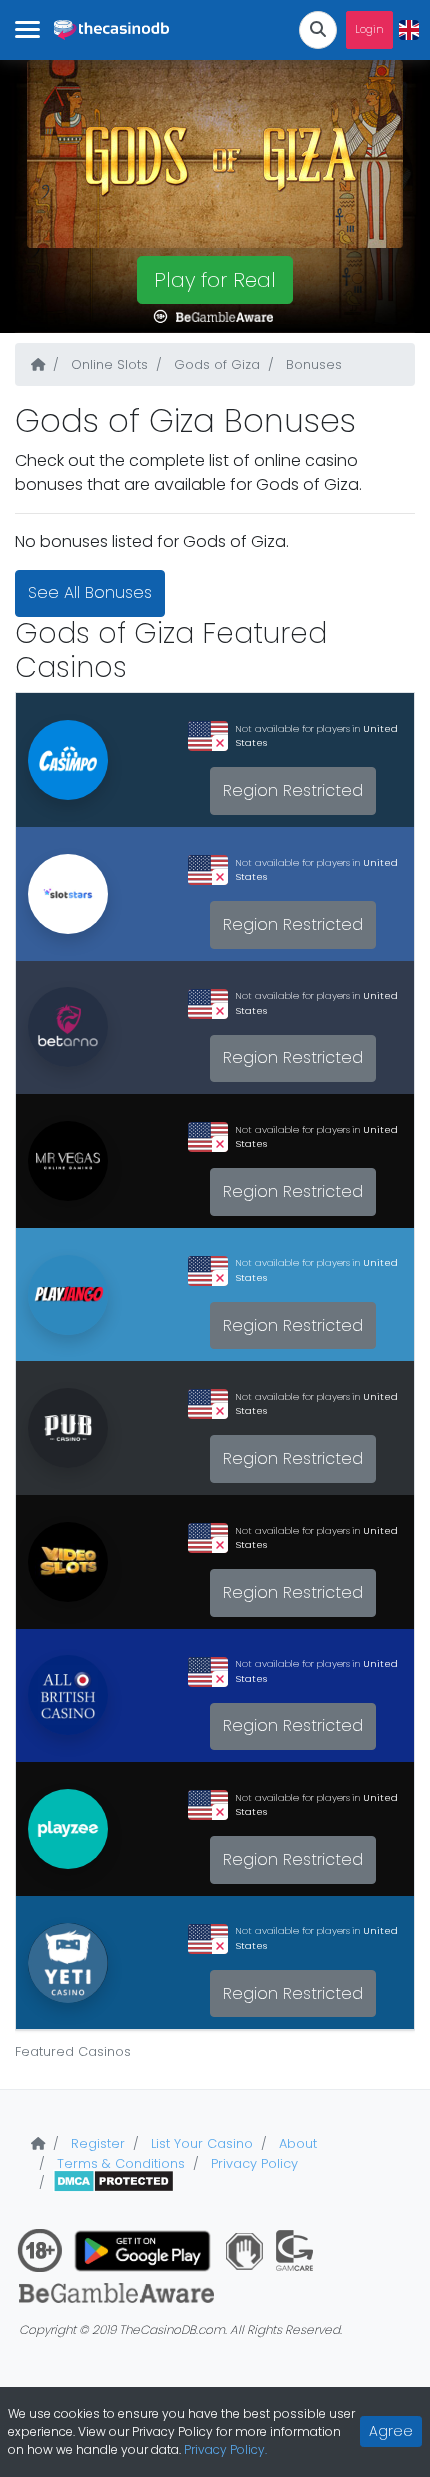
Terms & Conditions (119, 2163)
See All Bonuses (90, 592)
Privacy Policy (252, 2163)
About (296, 2143)
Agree (391, 2431)
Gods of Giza (215, 364)
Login (369, 29)
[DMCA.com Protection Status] (113, 2182)
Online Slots (107, 364)
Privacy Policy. (225, 2449)
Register (96, 2143)
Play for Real (215, 280)
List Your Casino (200, 2143)
